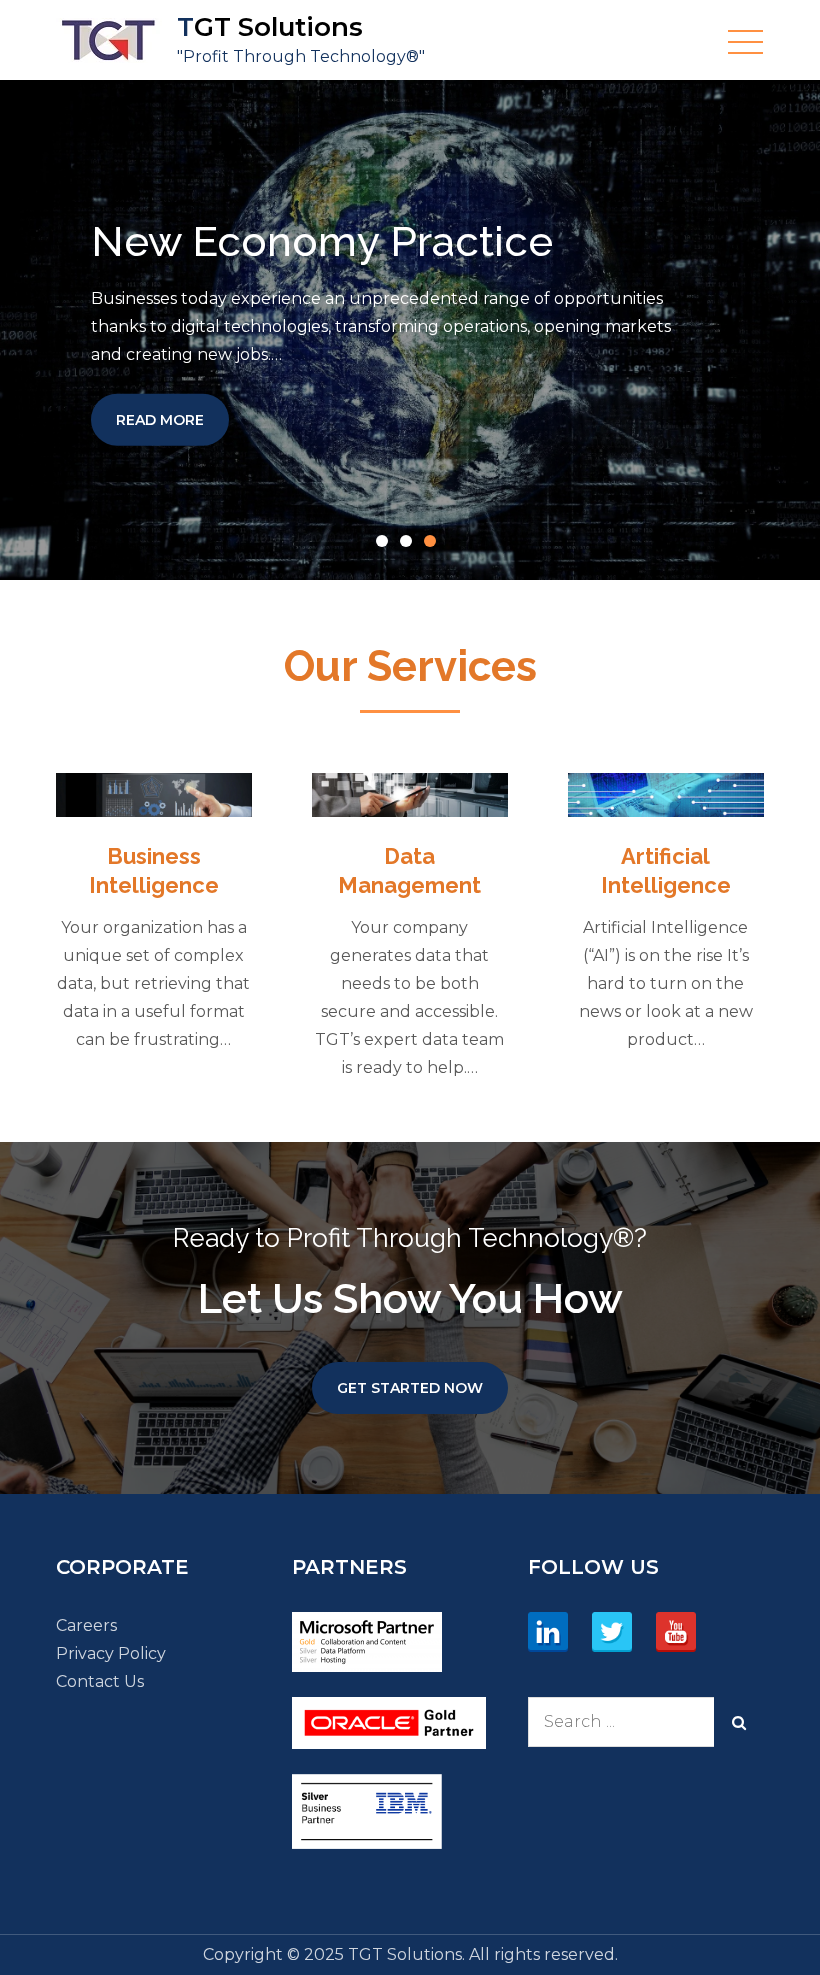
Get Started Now (410, 1388)
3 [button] (434, 545)
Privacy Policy (111, 1653)
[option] (410, 330)
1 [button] (386, 545)
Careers (86, 1625)
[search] (739, 1722)
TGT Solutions (270, 27)
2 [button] (410, 545)
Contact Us (100, 1681)
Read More (172, 418)
